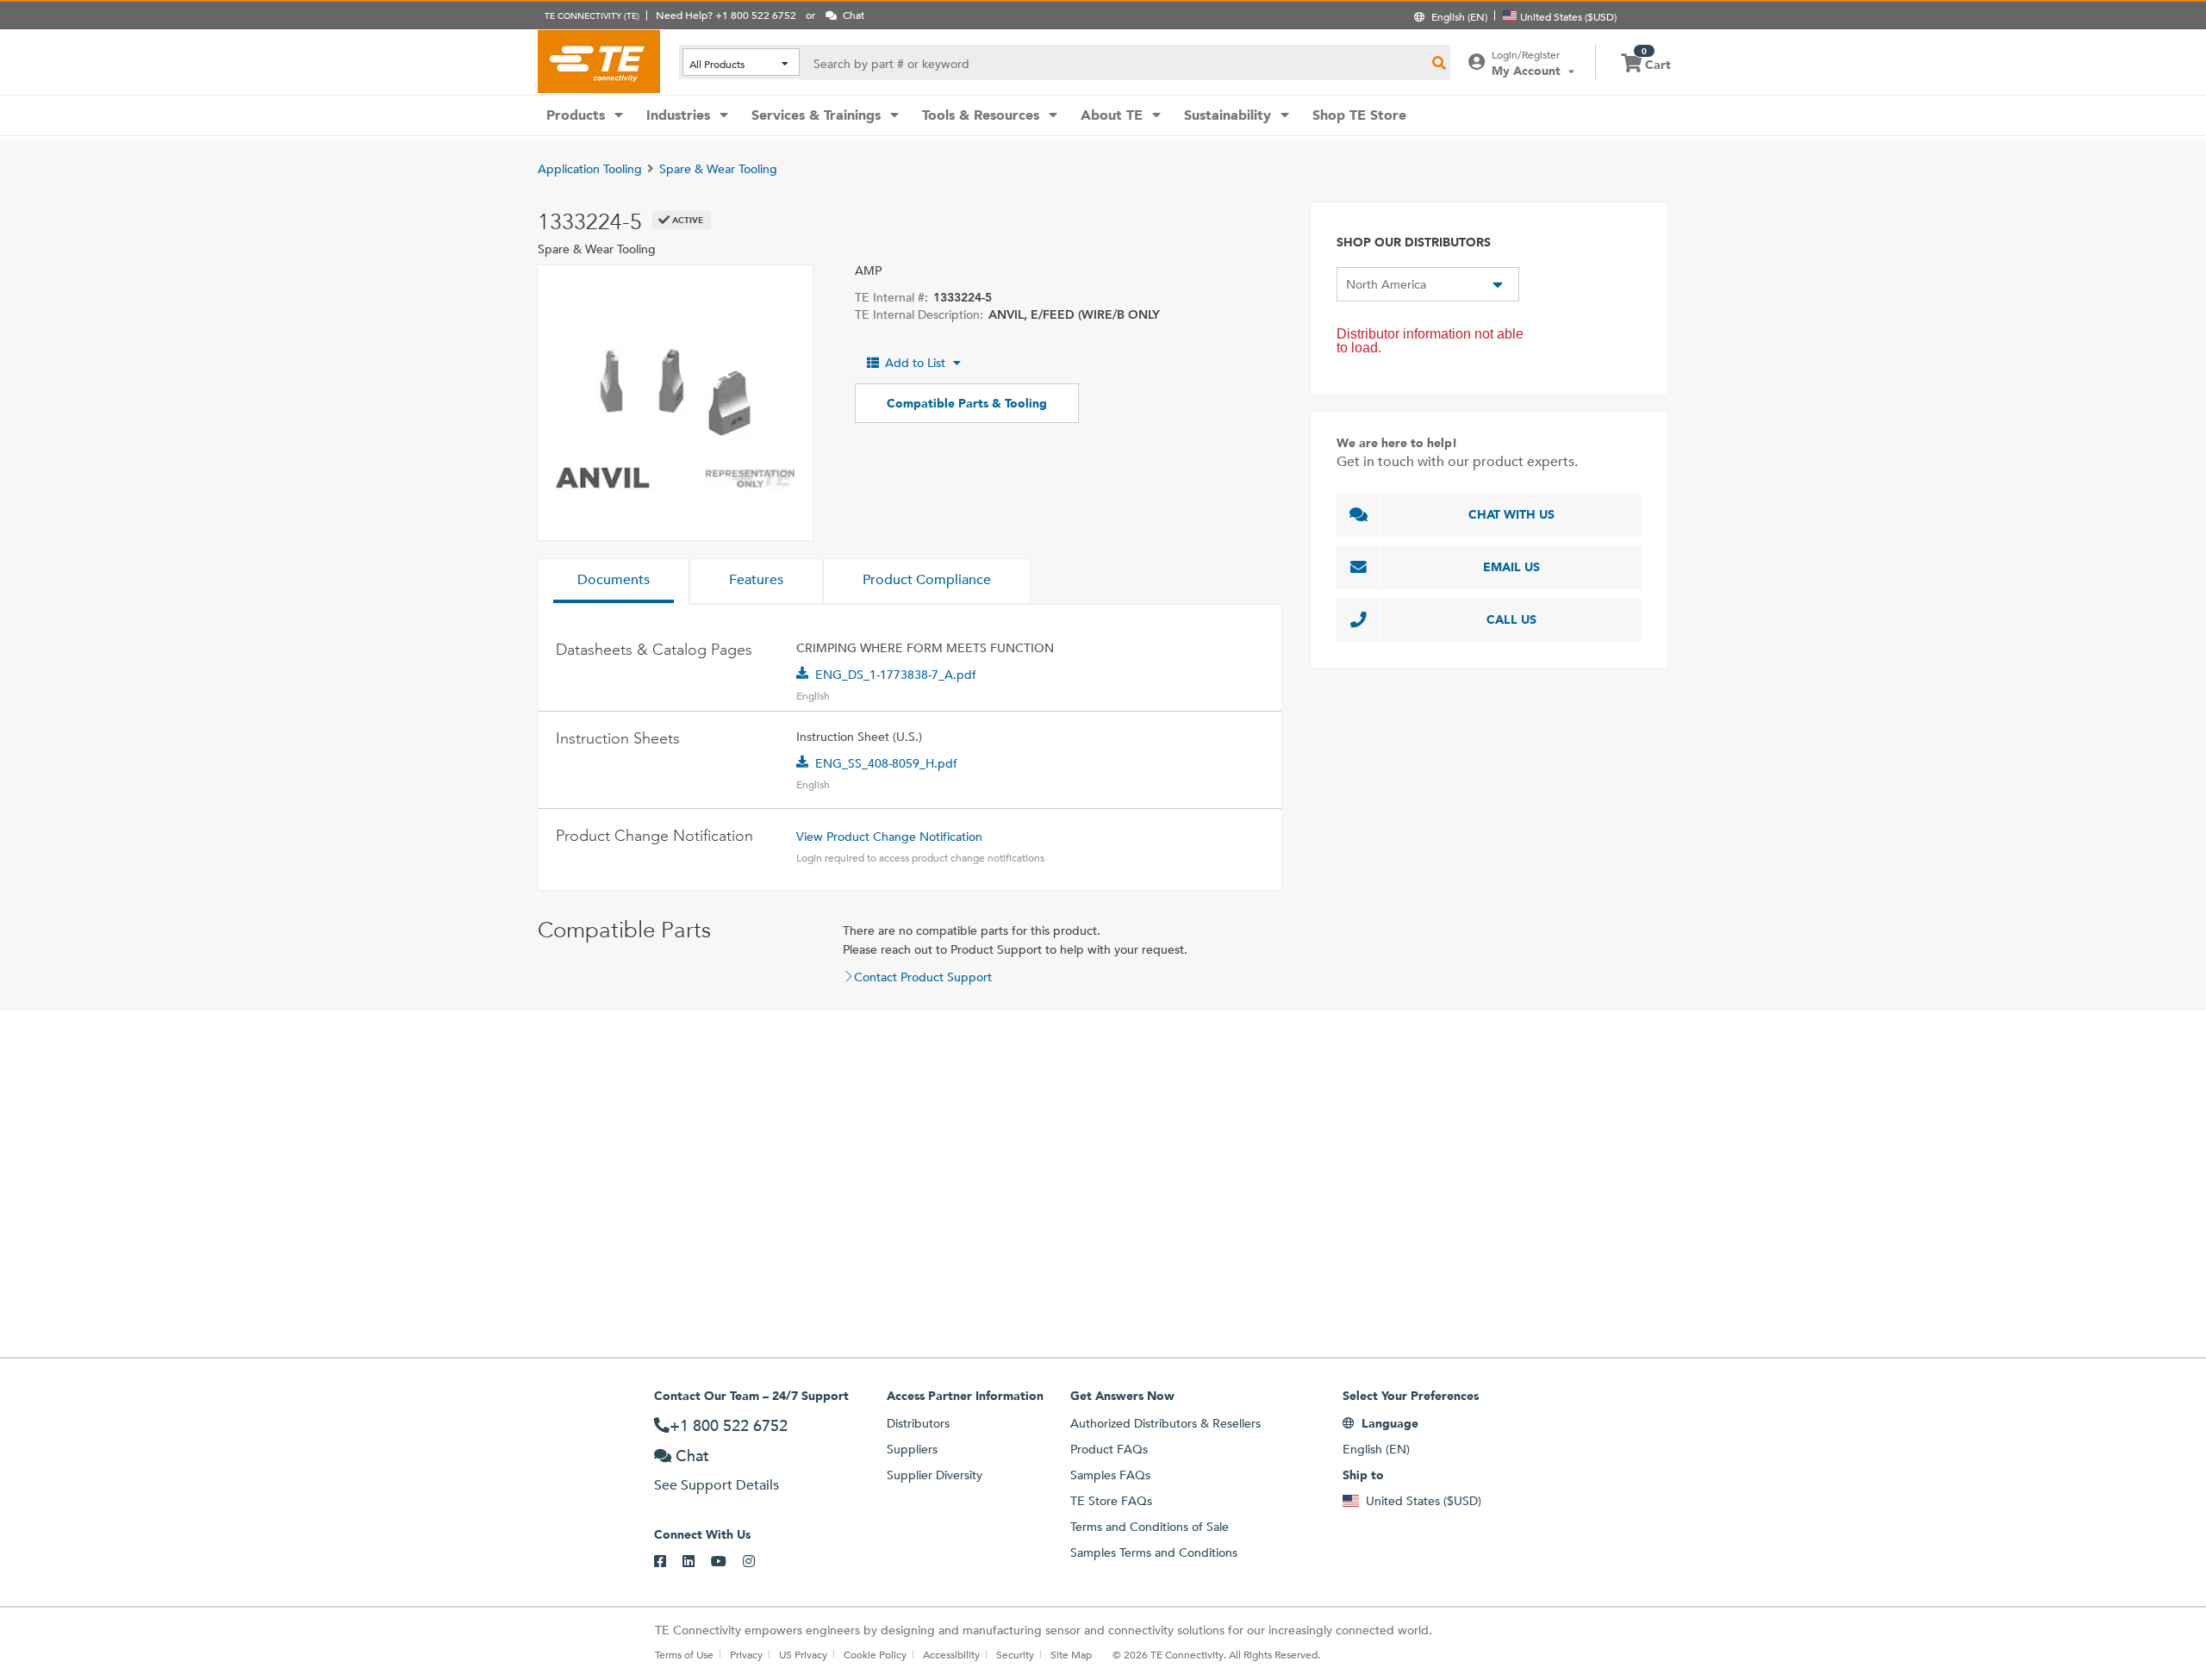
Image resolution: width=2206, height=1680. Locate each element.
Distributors (918, 1423)
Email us (1511, 567)
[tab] (614, 582)
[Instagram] (757, 1562)
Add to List (915, 363)
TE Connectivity (599, 61)
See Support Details (717, 1485)
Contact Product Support (923, 977)
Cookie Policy (875, 1654)
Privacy (746, 1654)
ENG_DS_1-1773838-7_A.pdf (896, 675)
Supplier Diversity (935, 1475)
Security (1015, 1654)
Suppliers (912, 1449)
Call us (1511, 619)
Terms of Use (684, 1654)
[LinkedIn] (697, 1562)
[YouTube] (727, 1562)
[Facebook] (668, 1562)
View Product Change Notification (889, 837)
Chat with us (1511, 514)
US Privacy (803, 1654)
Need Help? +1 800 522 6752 (726, 15)
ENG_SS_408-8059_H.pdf (886, 763)
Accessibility (951, 1654)
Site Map (1071, 1654)
